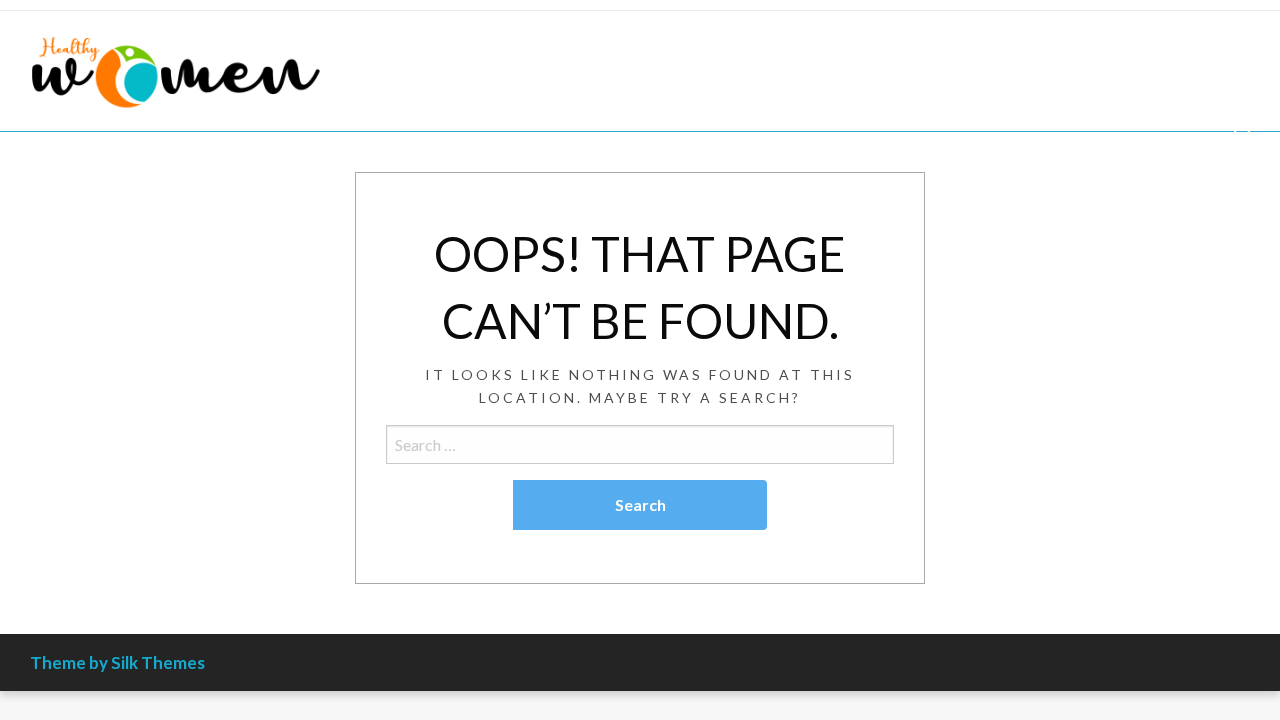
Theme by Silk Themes (117, 662)
